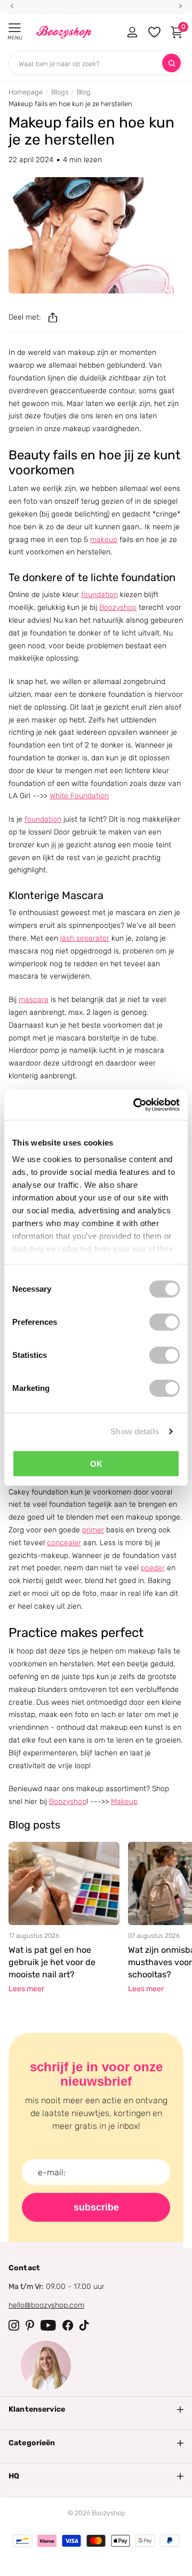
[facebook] (68, 2325)
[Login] (132, 32)
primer (93, 1530)
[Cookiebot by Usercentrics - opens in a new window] (135, 1105)
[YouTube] (48, 2325)
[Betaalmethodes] (22, 2541)
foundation (99, 595)
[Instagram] (14, 2325)
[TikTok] (84, 2325)
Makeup (124, 1802)
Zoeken (171, 63)
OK (96, 1463)
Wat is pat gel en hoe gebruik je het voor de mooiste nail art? (52, 1962)
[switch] (165, 1322)
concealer (64, 1543)
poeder (153, 1568)
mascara (34, 1000)
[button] (53, 317)
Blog (84, 92)
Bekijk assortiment (15, 28)
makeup (104, 540)
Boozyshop (118, 607)
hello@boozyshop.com (46, 2305)
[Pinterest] (30, 2325)
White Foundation (79, 796)
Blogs (60, 92)
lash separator (85, 938)
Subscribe (96, 2207)
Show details (135, 1431)
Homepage (26, 92)
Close (96, 2410)
